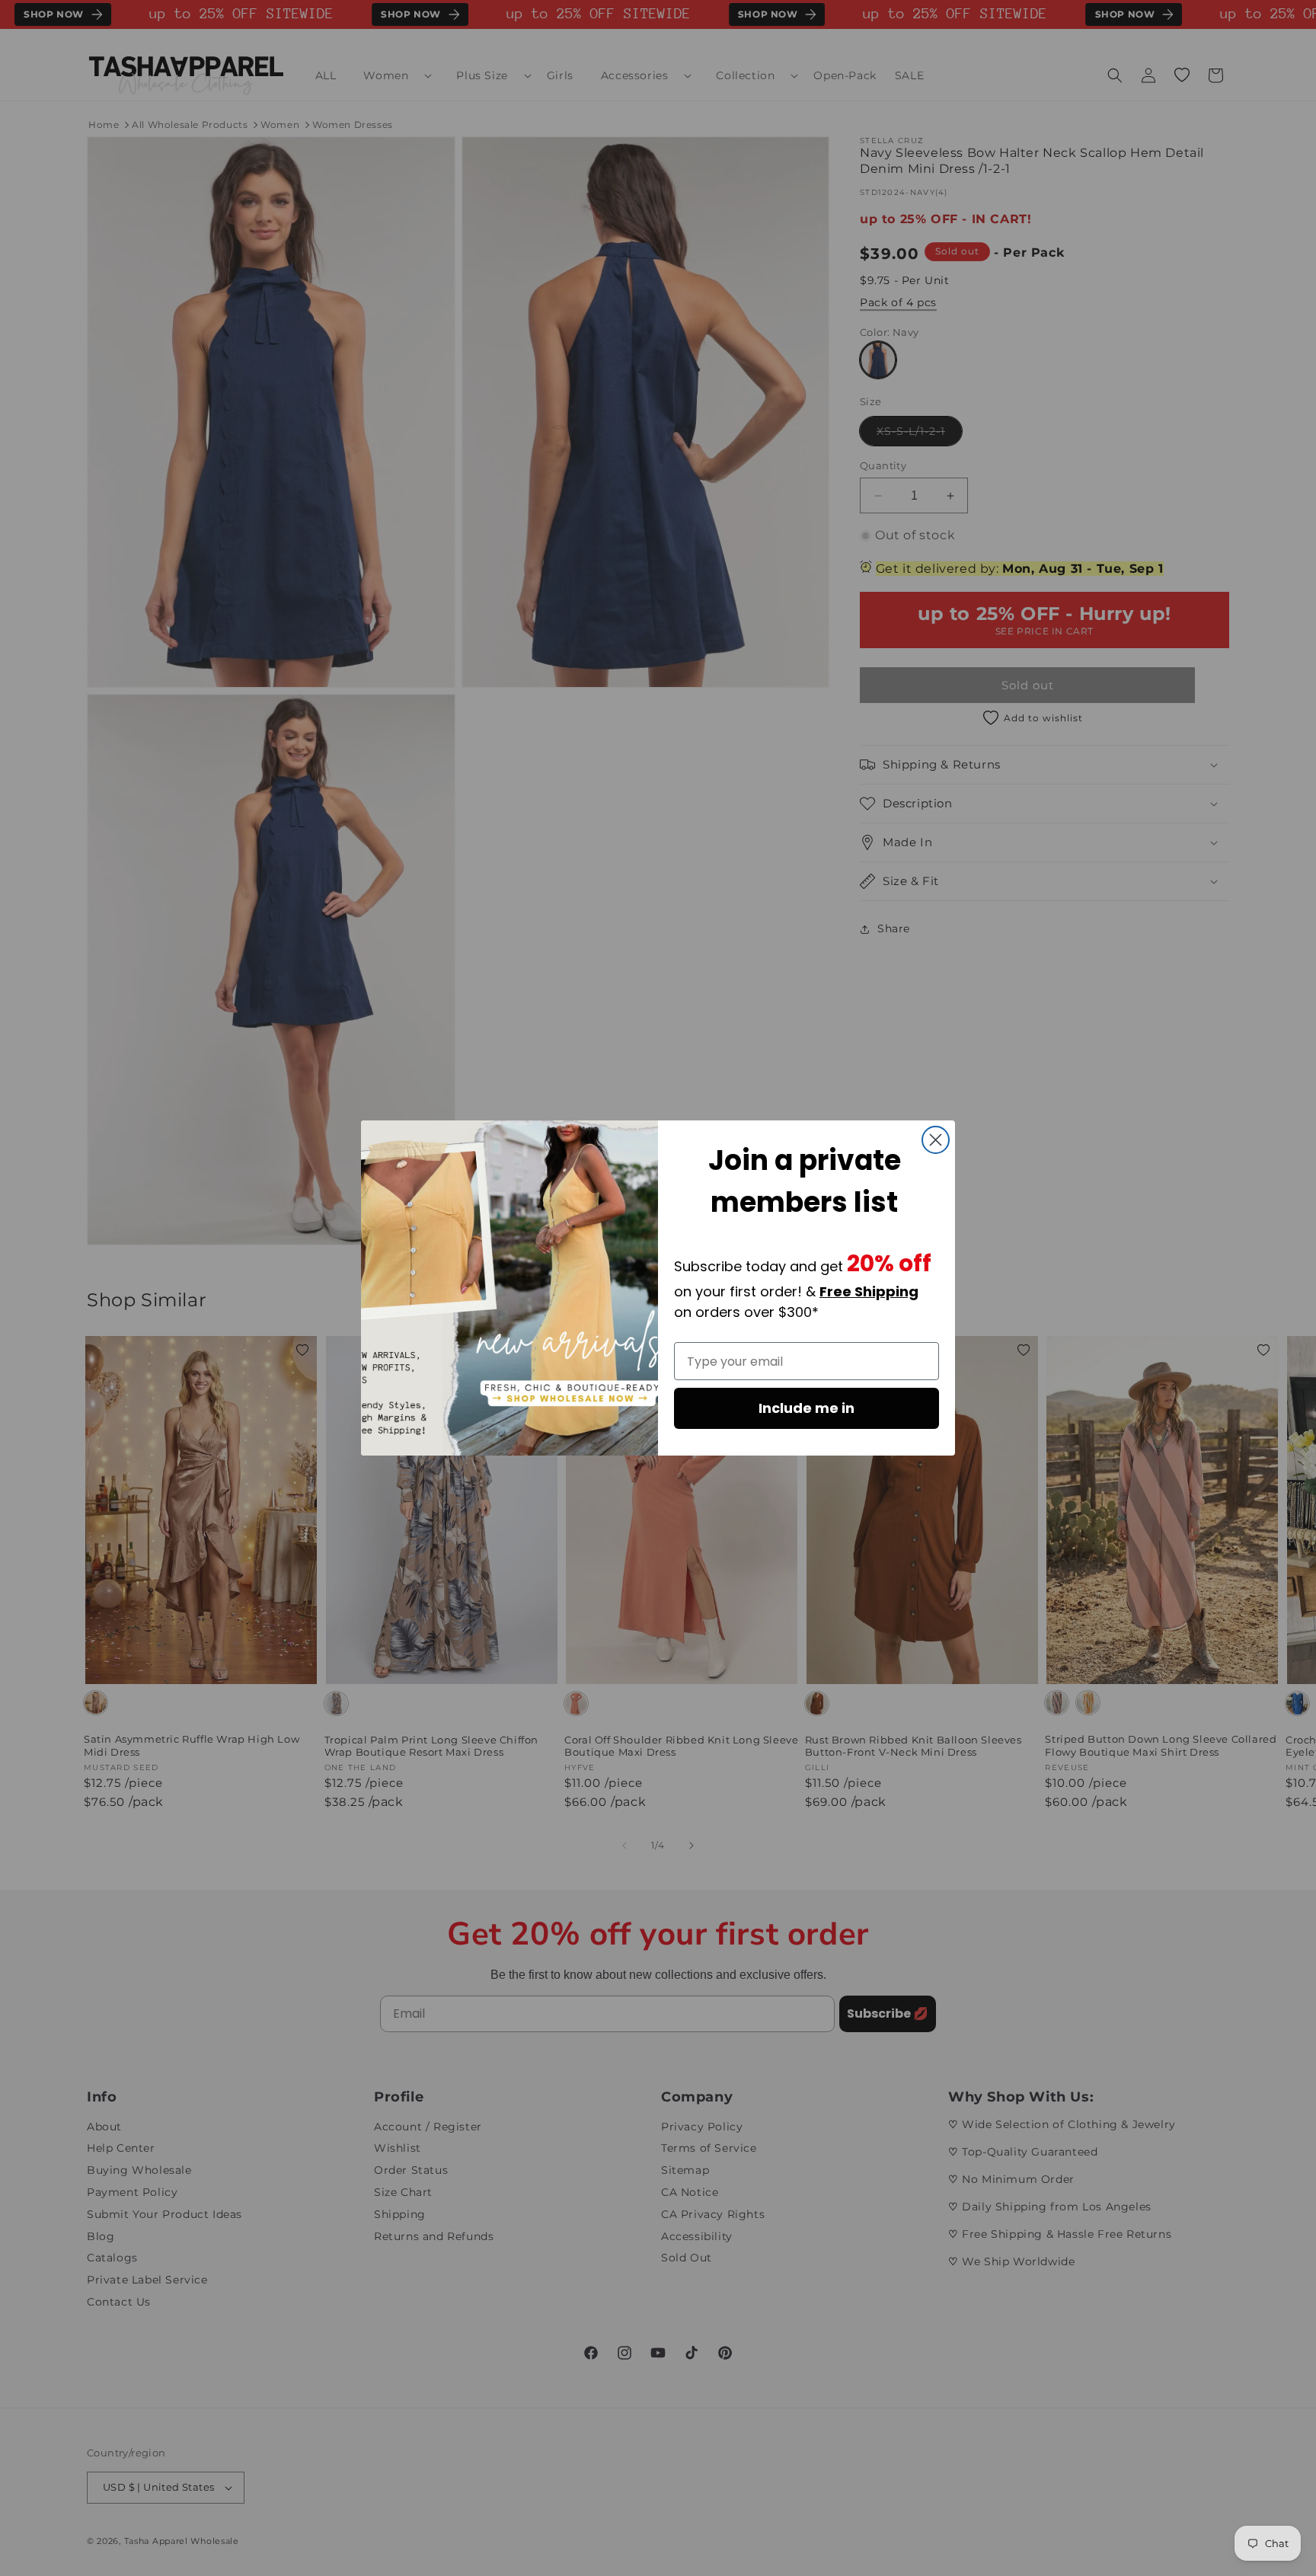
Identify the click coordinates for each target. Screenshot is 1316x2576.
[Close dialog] (936, 1140)
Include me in (807, 1408)
